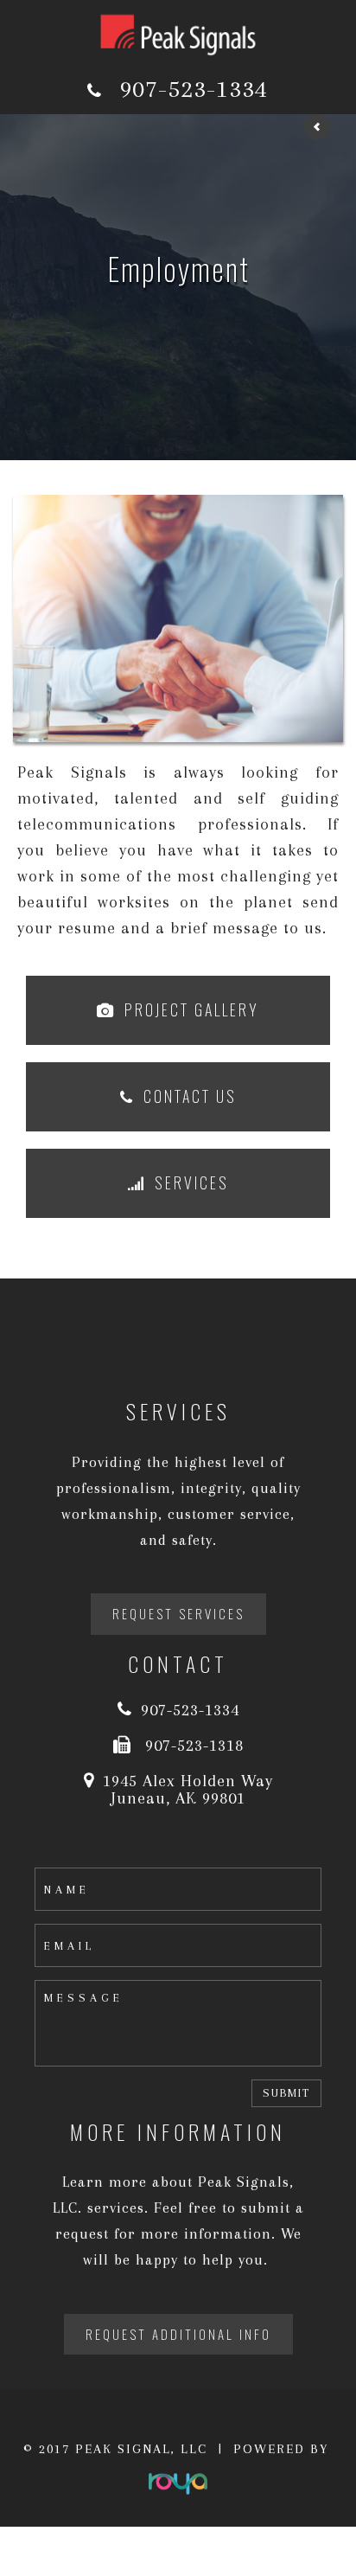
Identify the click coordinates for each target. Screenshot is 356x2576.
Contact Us (190, 1096)
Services (192, 1182)
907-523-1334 (194, 89)
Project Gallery (192, 1009)
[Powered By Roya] (178, 2476)
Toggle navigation (56, 25)
